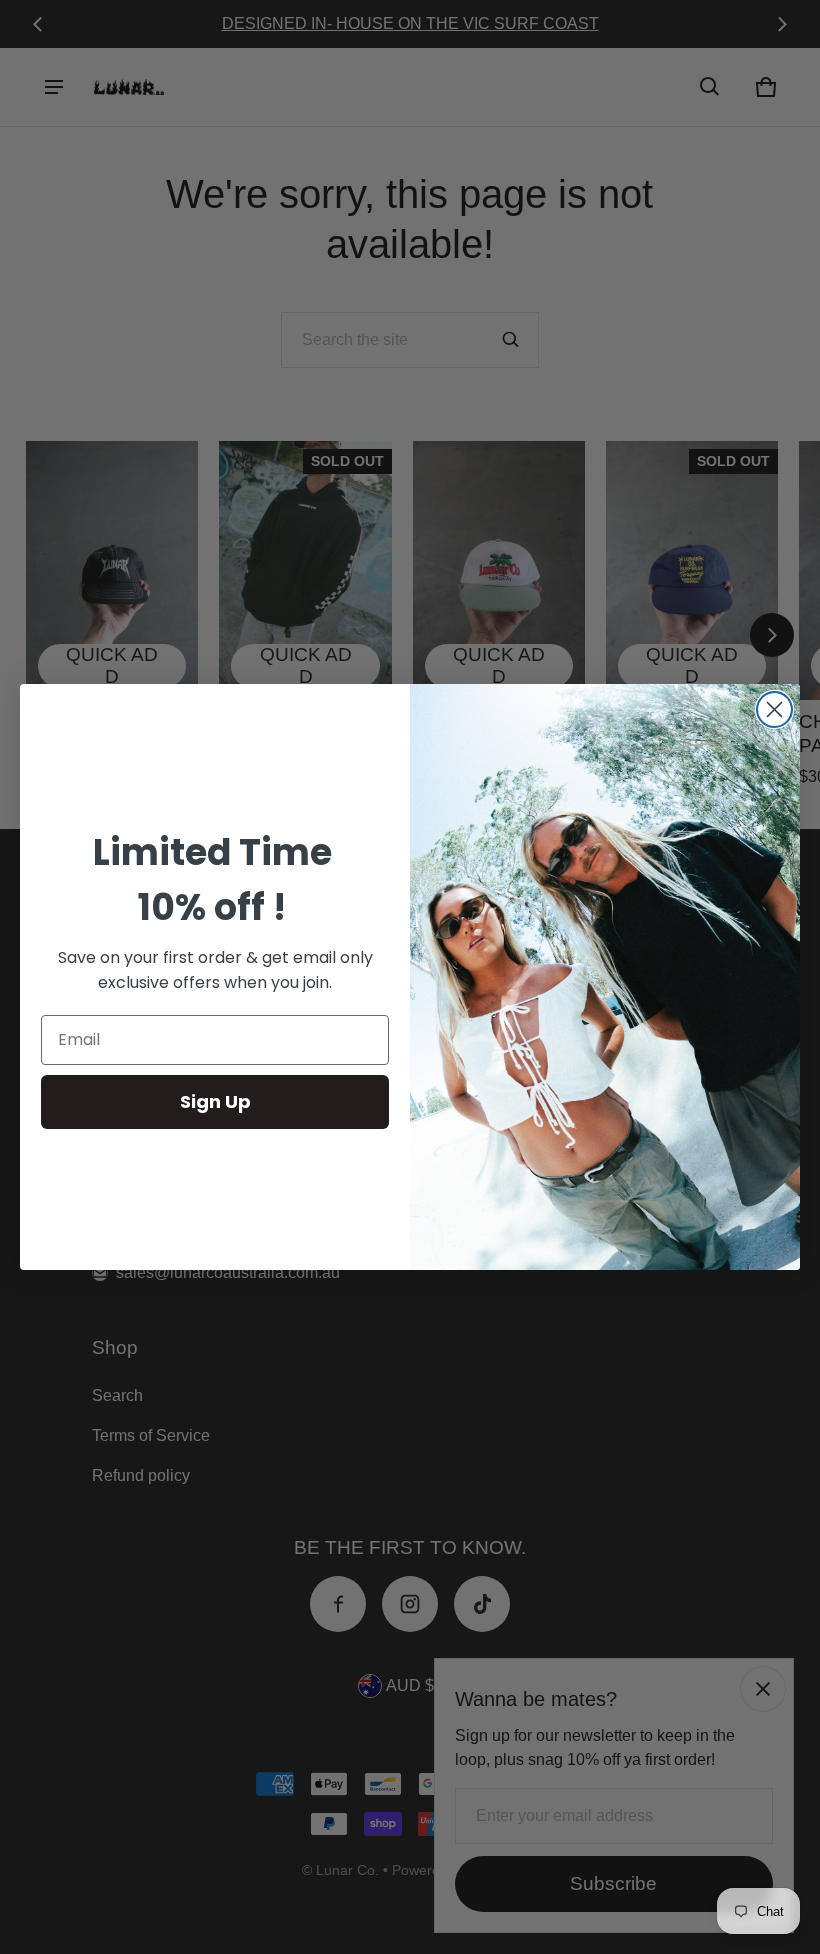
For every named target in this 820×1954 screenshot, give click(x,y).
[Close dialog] (774, 709)
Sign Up (215, 1101)
